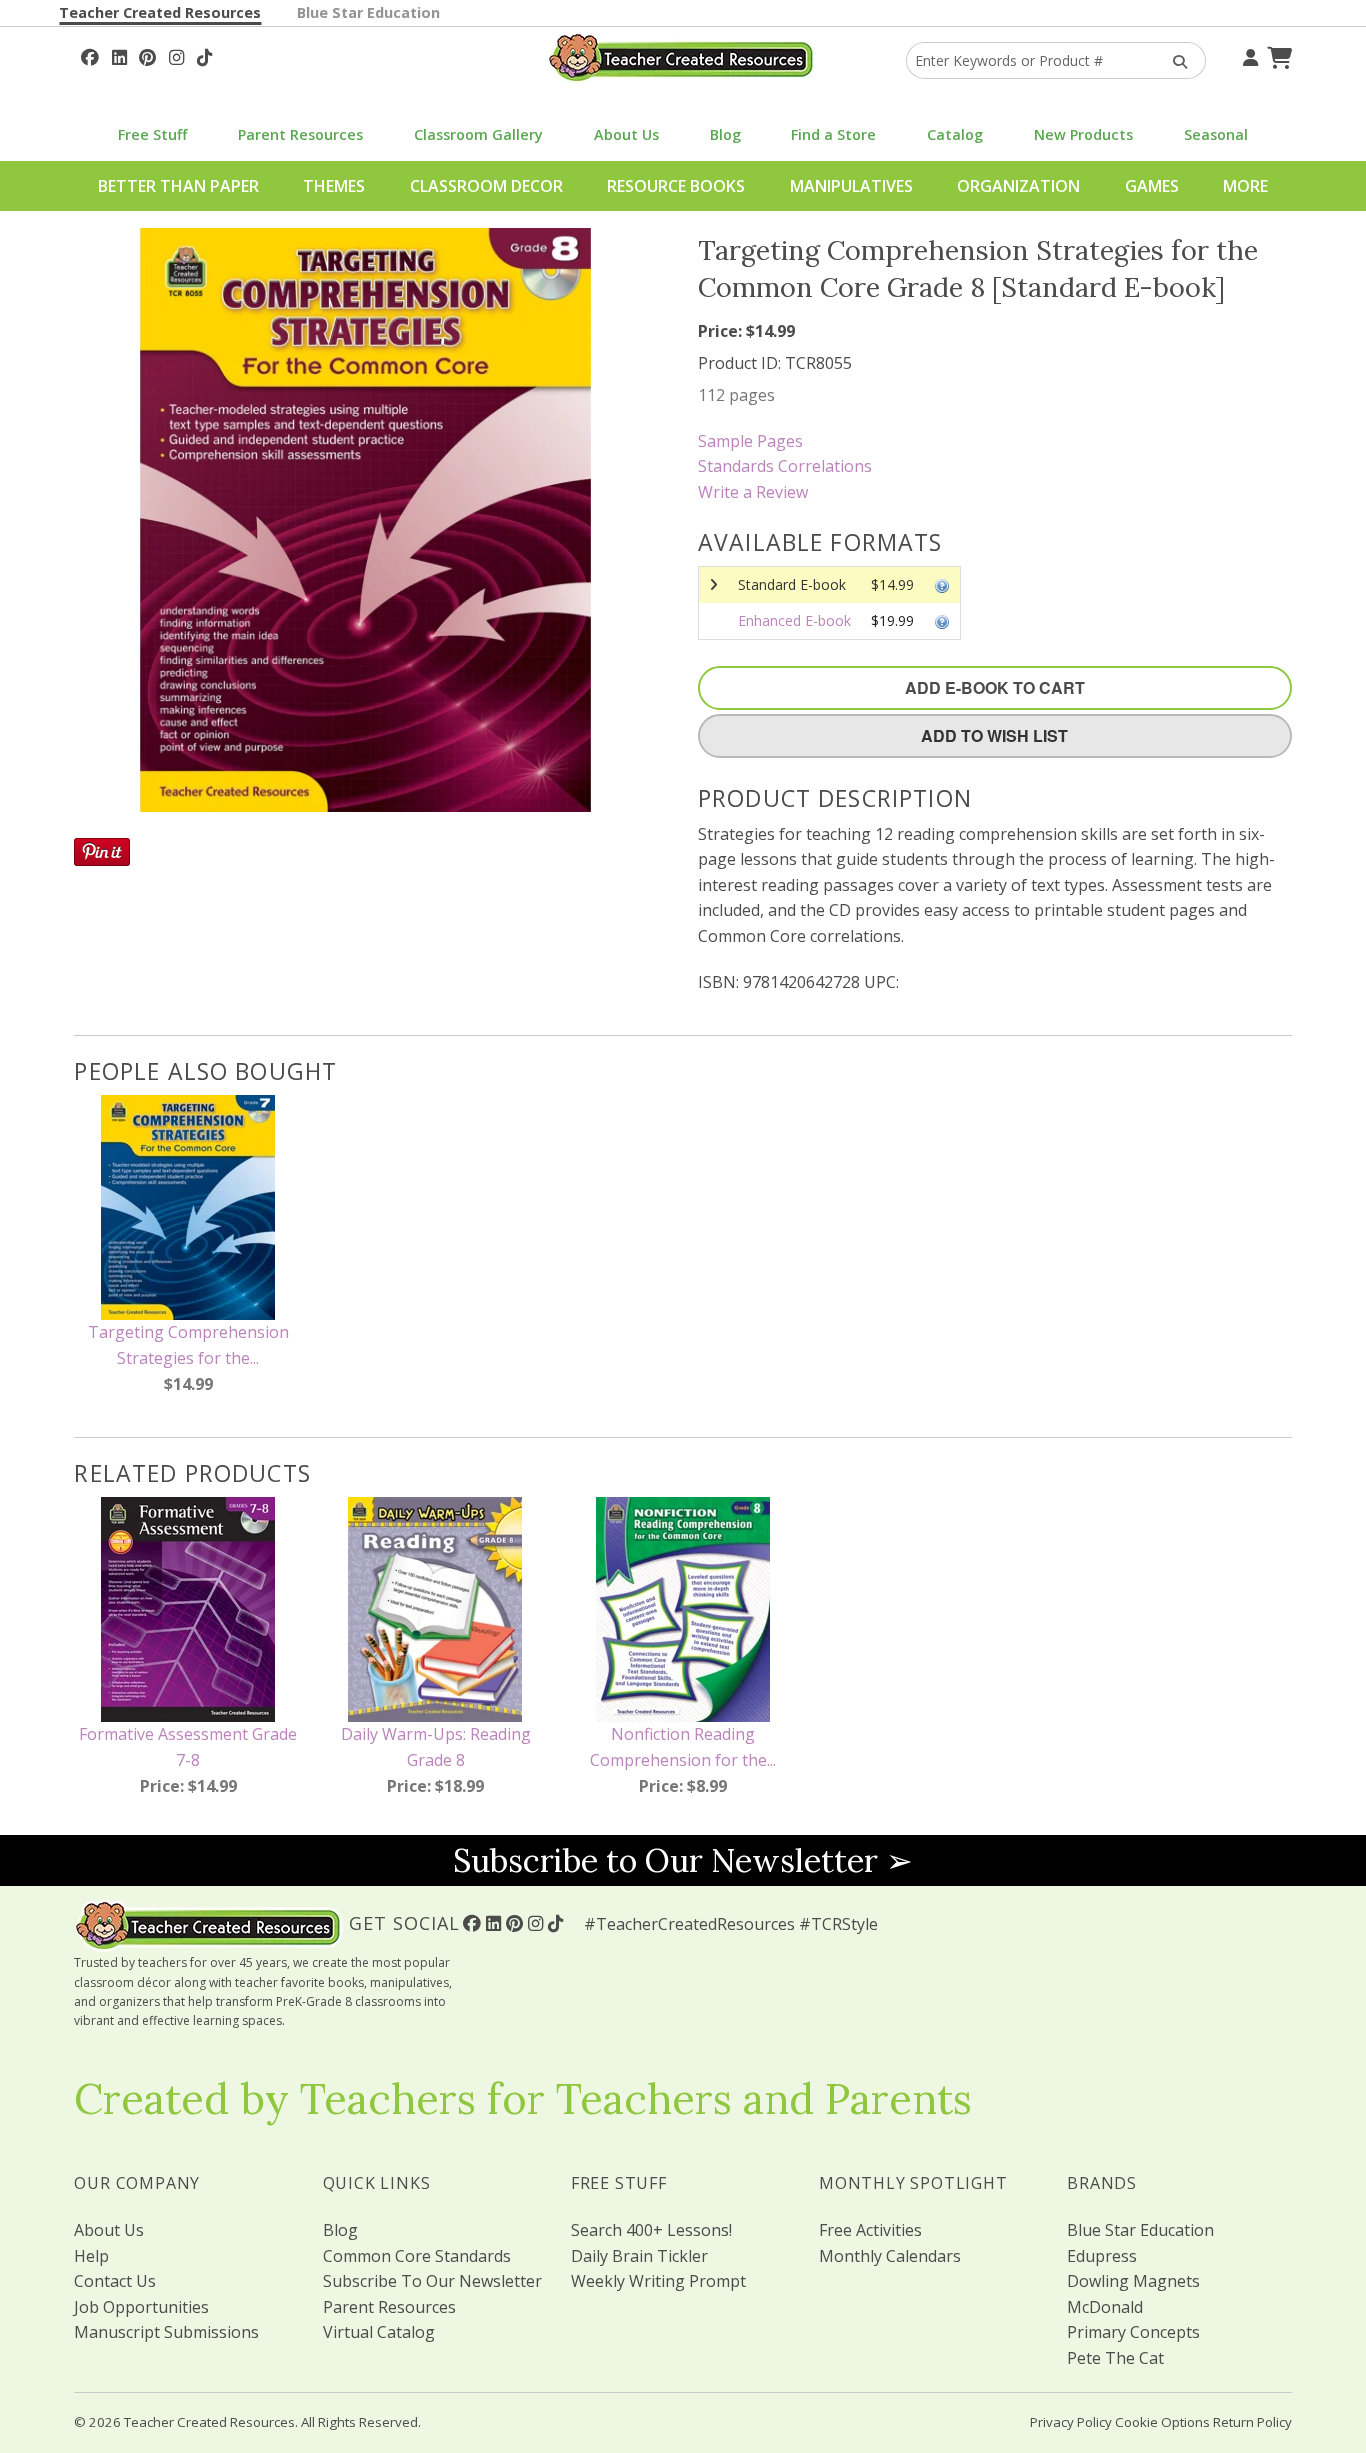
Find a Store (833, 134)
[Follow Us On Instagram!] (176, 55)
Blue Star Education (368, 12)
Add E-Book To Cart (995, 687)
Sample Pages (750, 441)
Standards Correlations (785, 466)
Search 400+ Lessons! (651, 2230)
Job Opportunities (141, 2307)
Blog (725, 134)
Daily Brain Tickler (639, 2256)
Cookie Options (1162, 2422)
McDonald (1105, 2307)
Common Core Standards (417, 2256)
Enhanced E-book (794, 620)
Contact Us (115, 2281)
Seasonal (1216, 134)
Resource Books (676, 186)
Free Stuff (152, 134)
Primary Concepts (1133, 2332)
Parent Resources (300, 134)
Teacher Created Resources (160, 12)
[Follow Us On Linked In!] (119, 55)
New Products (1083, 134)
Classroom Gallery (478, 134)
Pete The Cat (1115, 2358)
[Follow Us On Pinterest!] (147, 55)
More (1245, 186)
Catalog (955, 134)
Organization (1018, 186)
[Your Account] (1248, 55)
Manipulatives (851, 186)
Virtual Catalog (379, 2332)
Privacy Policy (1071, 2422)
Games (1152, 186)
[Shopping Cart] (1277, 55)
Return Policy (1252, 2422)
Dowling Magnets (1133, 2281)
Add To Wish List (994, 735)
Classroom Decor (486, 186)
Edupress (1102, 2256)
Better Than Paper (178, 186)
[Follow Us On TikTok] (204, 55)
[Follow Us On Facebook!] (90, 55)
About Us (626, 134)
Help (91, 2256)
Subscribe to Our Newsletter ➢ (683, 1860)
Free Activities (870, 2230)
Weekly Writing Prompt (658, 2281)
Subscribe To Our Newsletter (432, 2281)
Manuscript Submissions (166, 2332)
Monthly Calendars (890, 2256)
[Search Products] (1173, 60)
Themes (334, 186)
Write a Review (753, 492)
